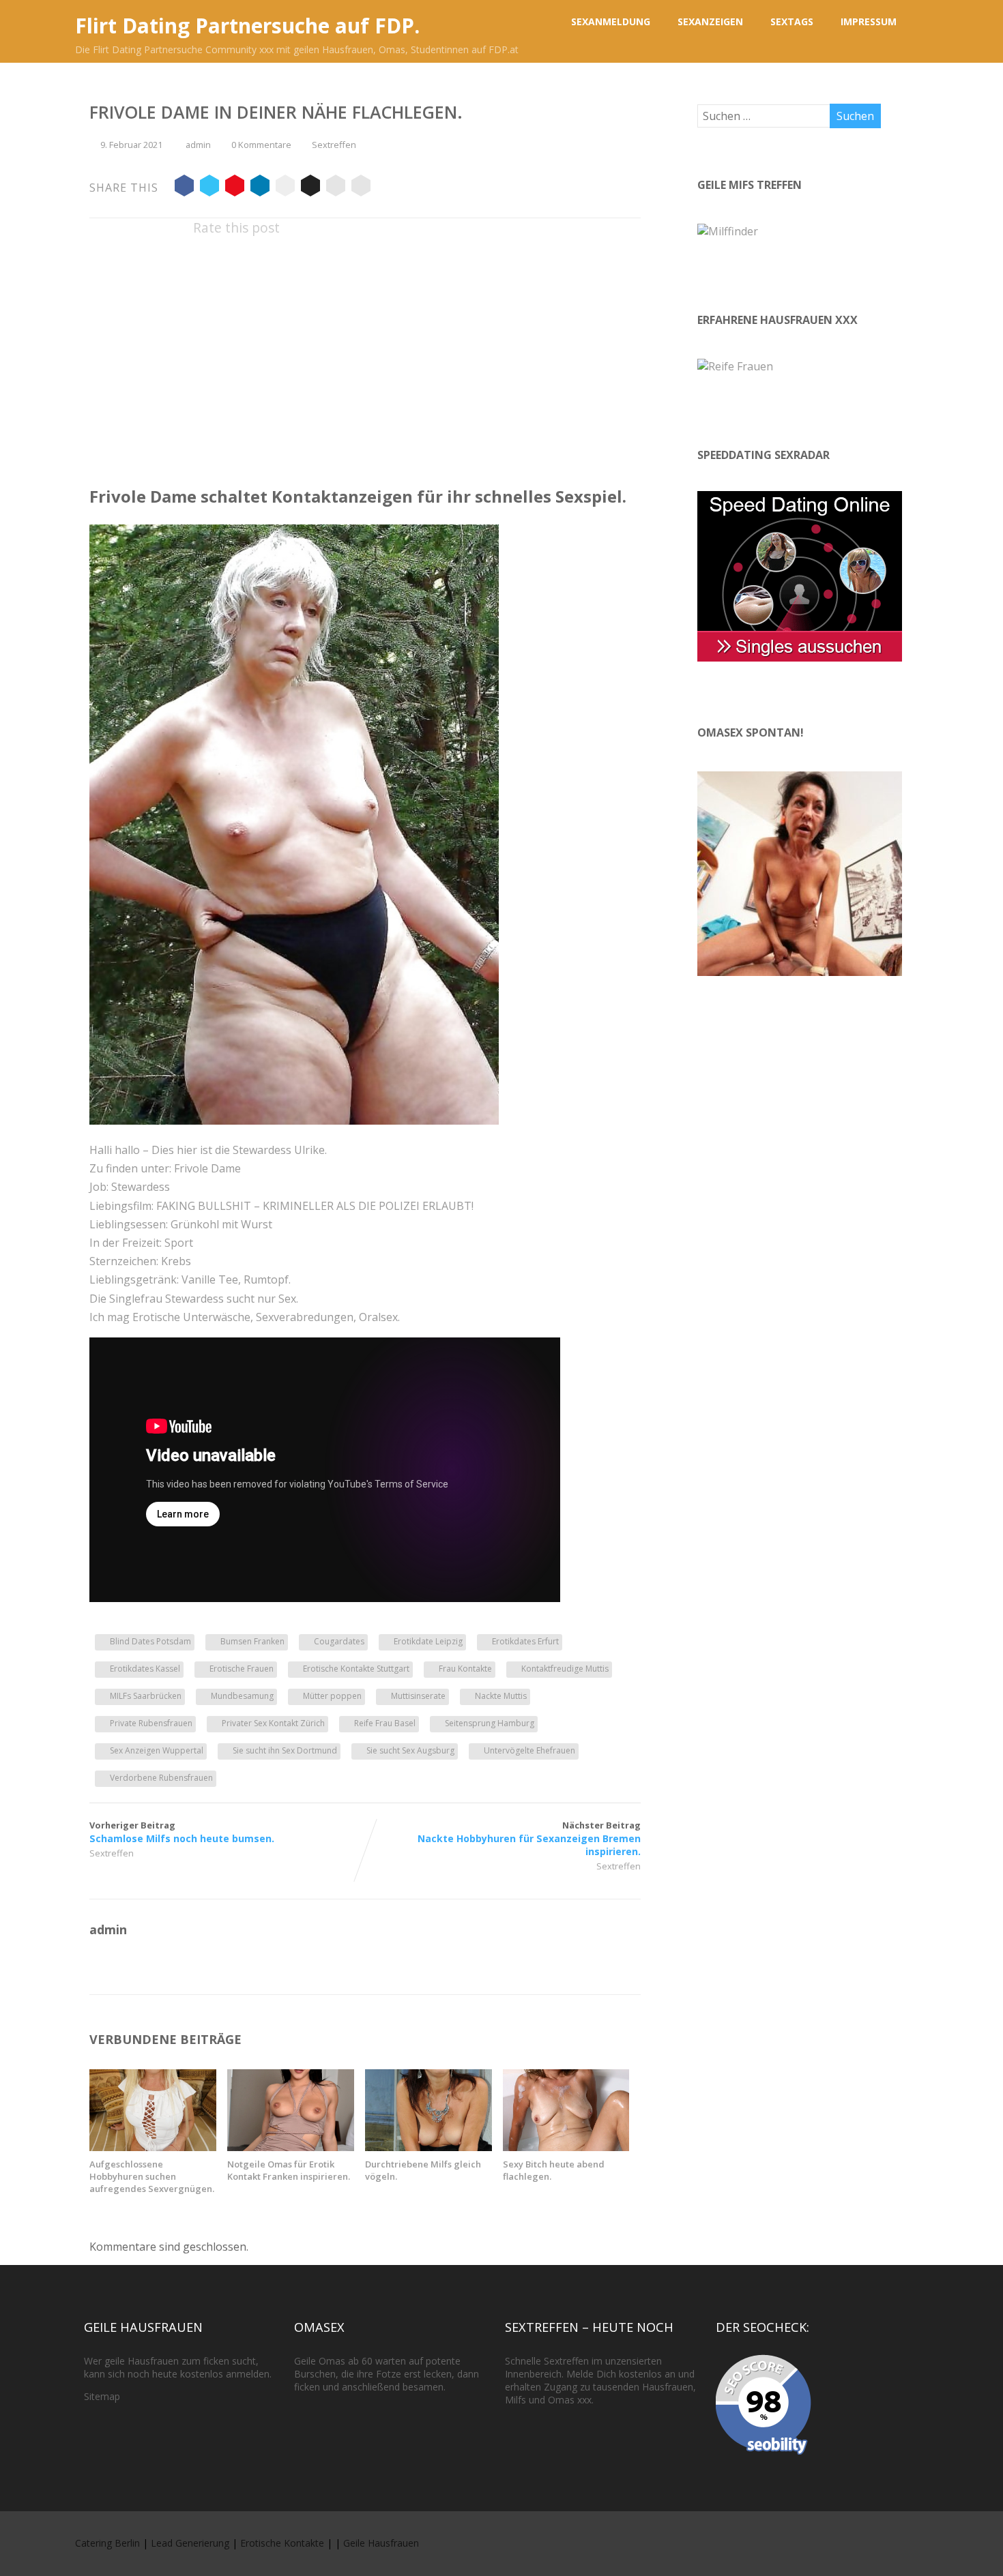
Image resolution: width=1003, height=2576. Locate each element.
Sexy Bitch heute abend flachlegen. (554, 2170)
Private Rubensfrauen (151, 1723)
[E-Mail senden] (336, 188)
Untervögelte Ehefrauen (529, 1750)
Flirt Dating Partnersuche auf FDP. (247, 26)
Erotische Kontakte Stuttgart (356, 1669)
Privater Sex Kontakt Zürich (273, 1723)
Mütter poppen (332, 1696)
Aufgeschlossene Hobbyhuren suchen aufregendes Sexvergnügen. (152, 2176)
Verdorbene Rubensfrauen (161, 1778)
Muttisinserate (418, 1696)
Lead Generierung (190, 2543)
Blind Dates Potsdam (150, 1641)
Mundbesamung (242, 1696)
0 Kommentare (261, 145)
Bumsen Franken (252, 1641)
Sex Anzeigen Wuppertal (157, 1750)
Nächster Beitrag (529, 1838)
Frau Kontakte (465, 1669)
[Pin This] (235, 188)
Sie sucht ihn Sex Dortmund (285, 1750)
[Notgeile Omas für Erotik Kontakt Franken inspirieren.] (291, 2147)
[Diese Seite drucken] (361, 188)
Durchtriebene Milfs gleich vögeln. (423, 2170)
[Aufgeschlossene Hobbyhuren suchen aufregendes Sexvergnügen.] (153, 2147)
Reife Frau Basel (385, 1723)
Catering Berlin (107, 2543)
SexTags (792, 21)
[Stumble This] (285, 188)
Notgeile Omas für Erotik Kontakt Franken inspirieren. (289, 2170)
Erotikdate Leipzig (428, 1641)
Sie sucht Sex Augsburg (410, 1750)
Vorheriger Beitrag (182, 1832)
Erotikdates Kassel (145, 1669)
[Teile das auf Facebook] (184, 188)
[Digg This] (310, 188)
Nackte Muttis (501, 1696)
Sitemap (102, 2396)
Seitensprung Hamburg (490, 1723)
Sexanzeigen (710, 21)
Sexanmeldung (611, 21)
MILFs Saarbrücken (146, 1696)
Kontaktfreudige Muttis (565, 1669)
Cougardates (339, 1641)
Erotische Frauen (242, 1669)
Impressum (869, 21)
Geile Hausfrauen (381, 2543)
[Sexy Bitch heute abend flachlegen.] (566, 2147)
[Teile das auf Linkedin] (260, 188)
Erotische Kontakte (282, 2543)
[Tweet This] (209, 188)
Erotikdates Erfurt (525, 1641)
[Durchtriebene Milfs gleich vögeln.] (428, 2147)
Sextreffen (334, 145)
